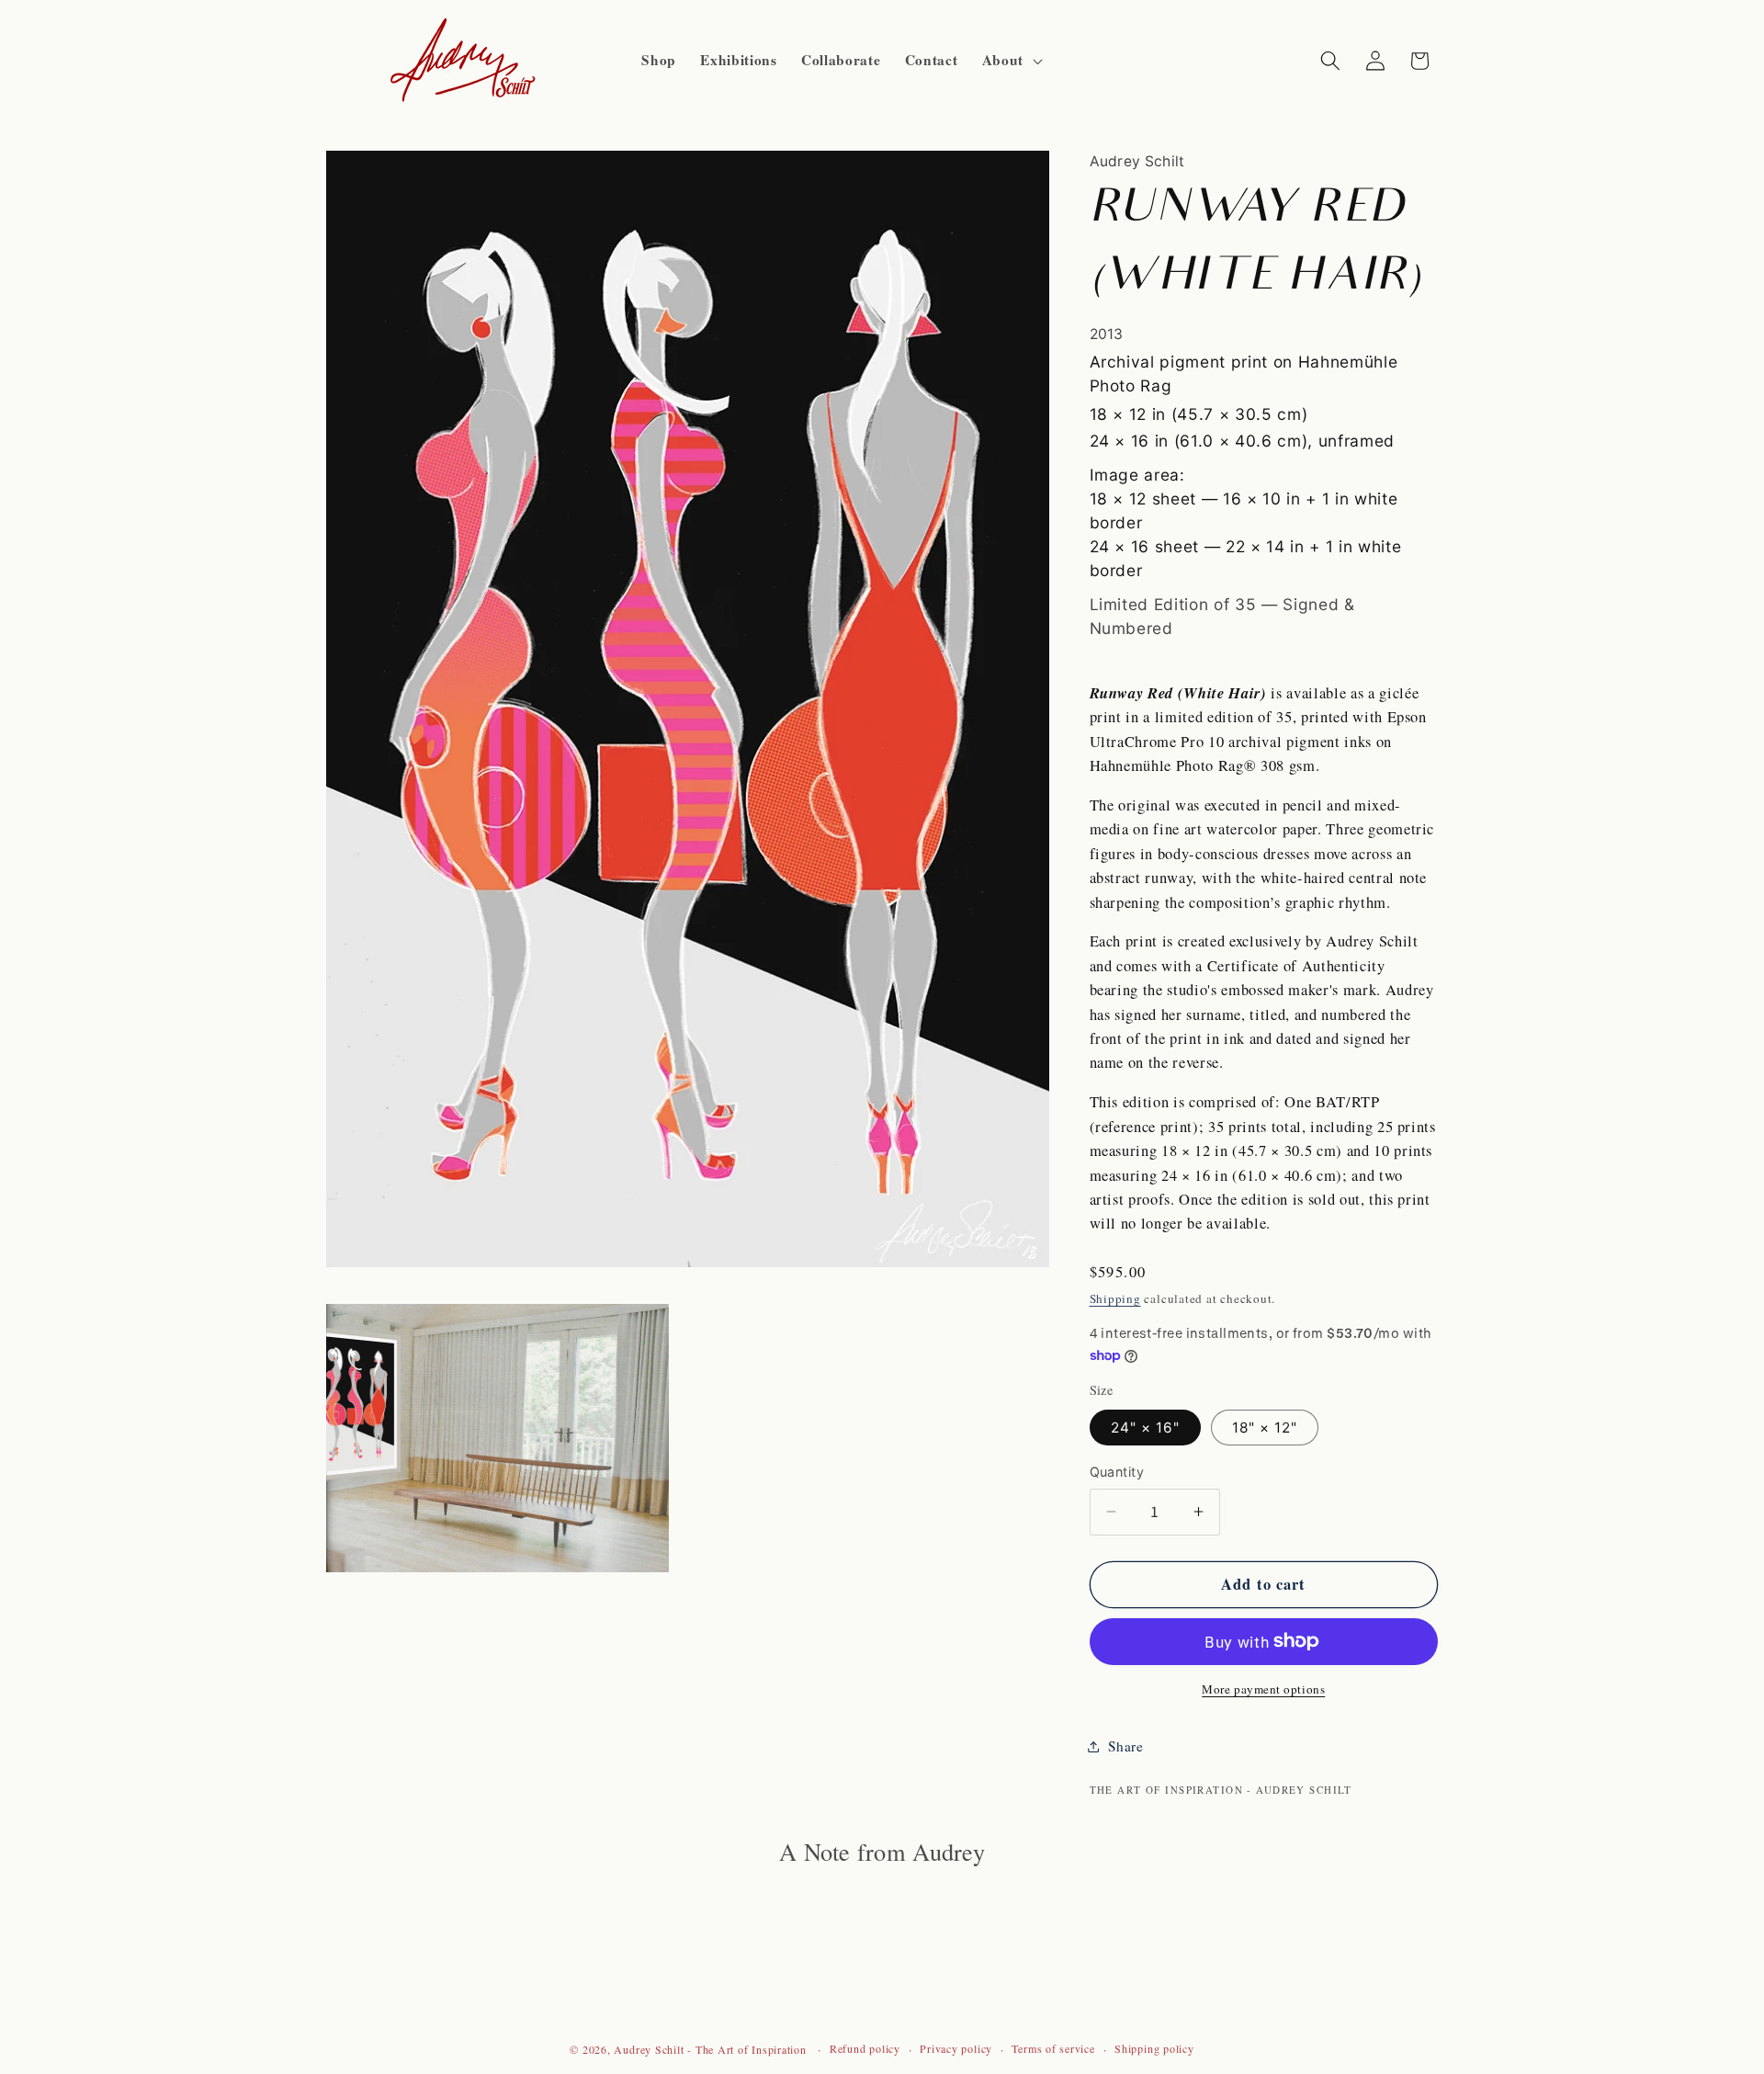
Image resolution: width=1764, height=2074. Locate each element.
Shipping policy (1154, 2048)
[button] (1011, 61)
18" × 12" (1265, 1428)
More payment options (1263, 1689)
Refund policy (865, 2048)
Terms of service (1053, 2048)
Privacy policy (956, 2048)
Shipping (1115, 1298)
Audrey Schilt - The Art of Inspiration (712, 2049)
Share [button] (1126, 1746)
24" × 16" (1146, 1428)
